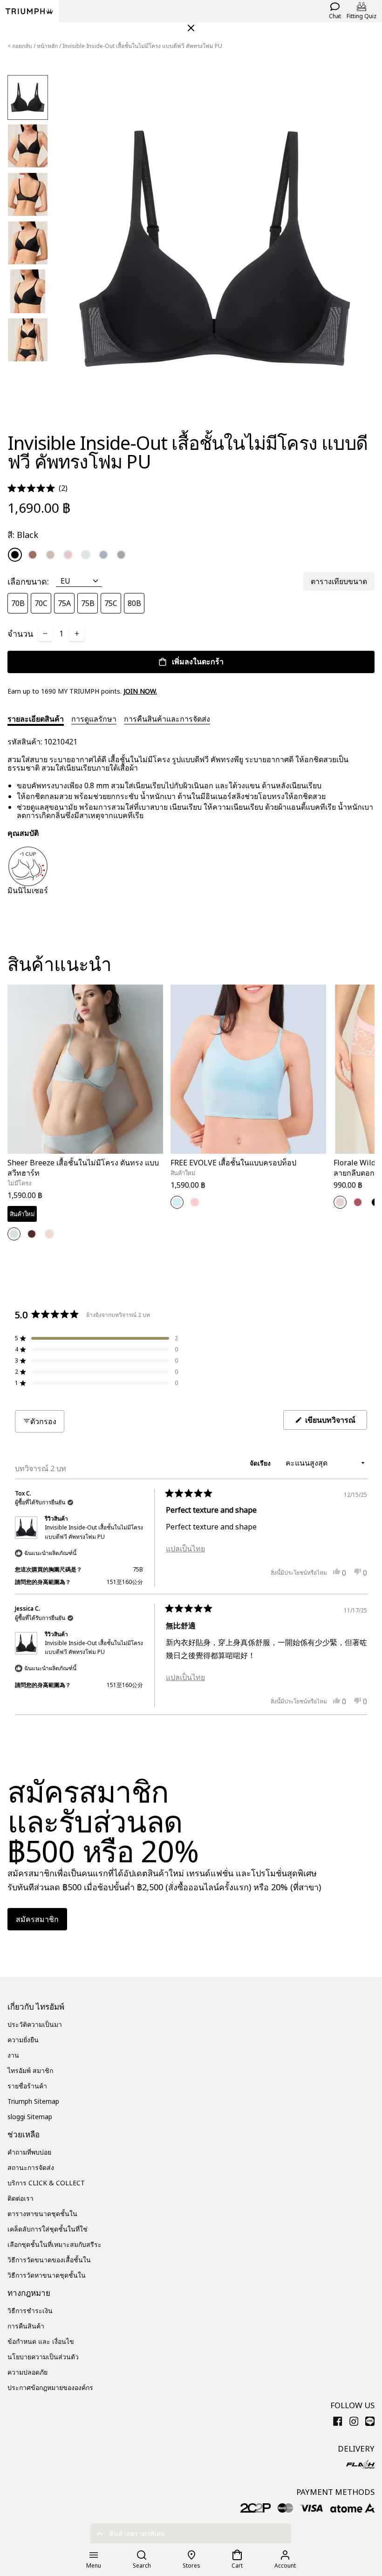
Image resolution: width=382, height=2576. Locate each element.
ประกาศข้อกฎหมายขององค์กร (50, 2387)
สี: (23, 535)
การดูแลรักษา (94, 719)
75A (64, 603)
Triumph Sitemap (33, 2101)
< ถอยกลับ (20, 46)
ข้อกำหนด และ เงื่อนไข (41, 2341)
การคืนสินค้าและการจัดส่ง (167, 719)
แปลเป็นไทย (185, 1549)
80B (134, 603)
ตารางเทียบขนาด (339, 581)
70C (41, 603)
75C (111, 603)
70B (18, 603)
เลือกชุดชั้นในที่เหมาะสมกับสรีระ (55, 2244)
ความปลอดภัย (27, 2372)
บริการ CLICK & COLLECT (46, 2183)
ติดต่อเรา (20, 2198)
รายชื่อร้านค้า (27, 2086)
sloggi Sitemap (30, 2117)
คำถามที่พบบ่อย (29, 2152)
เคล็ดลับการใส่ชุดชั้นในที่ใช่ (48, 2229)
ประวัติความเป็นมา (35, 2024)
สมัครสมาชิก (37, 1919)
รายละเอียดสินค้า (36, 719)
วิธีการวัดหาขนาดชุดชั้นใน (47, 2275)
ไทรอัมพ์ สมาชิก (30, 2070)
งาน (13, 2055)
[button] (38, 488)
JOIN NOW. (140, 691)
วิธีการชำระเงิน (30, 2311)
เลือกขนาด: (28, 581)
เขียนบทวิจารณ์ (335, 1422)
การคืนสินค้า (26, 2326)
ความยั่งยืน (23, 2040)
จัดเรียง (261, 1463)
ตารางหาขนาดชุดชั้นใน (42, 2214)
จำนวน (20, 634)
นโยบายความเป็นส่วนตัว (43, 2357)
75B (88, 603)
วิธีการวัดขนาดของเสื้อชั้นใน (49, 2260)
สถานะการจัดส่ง (31, 2167)
